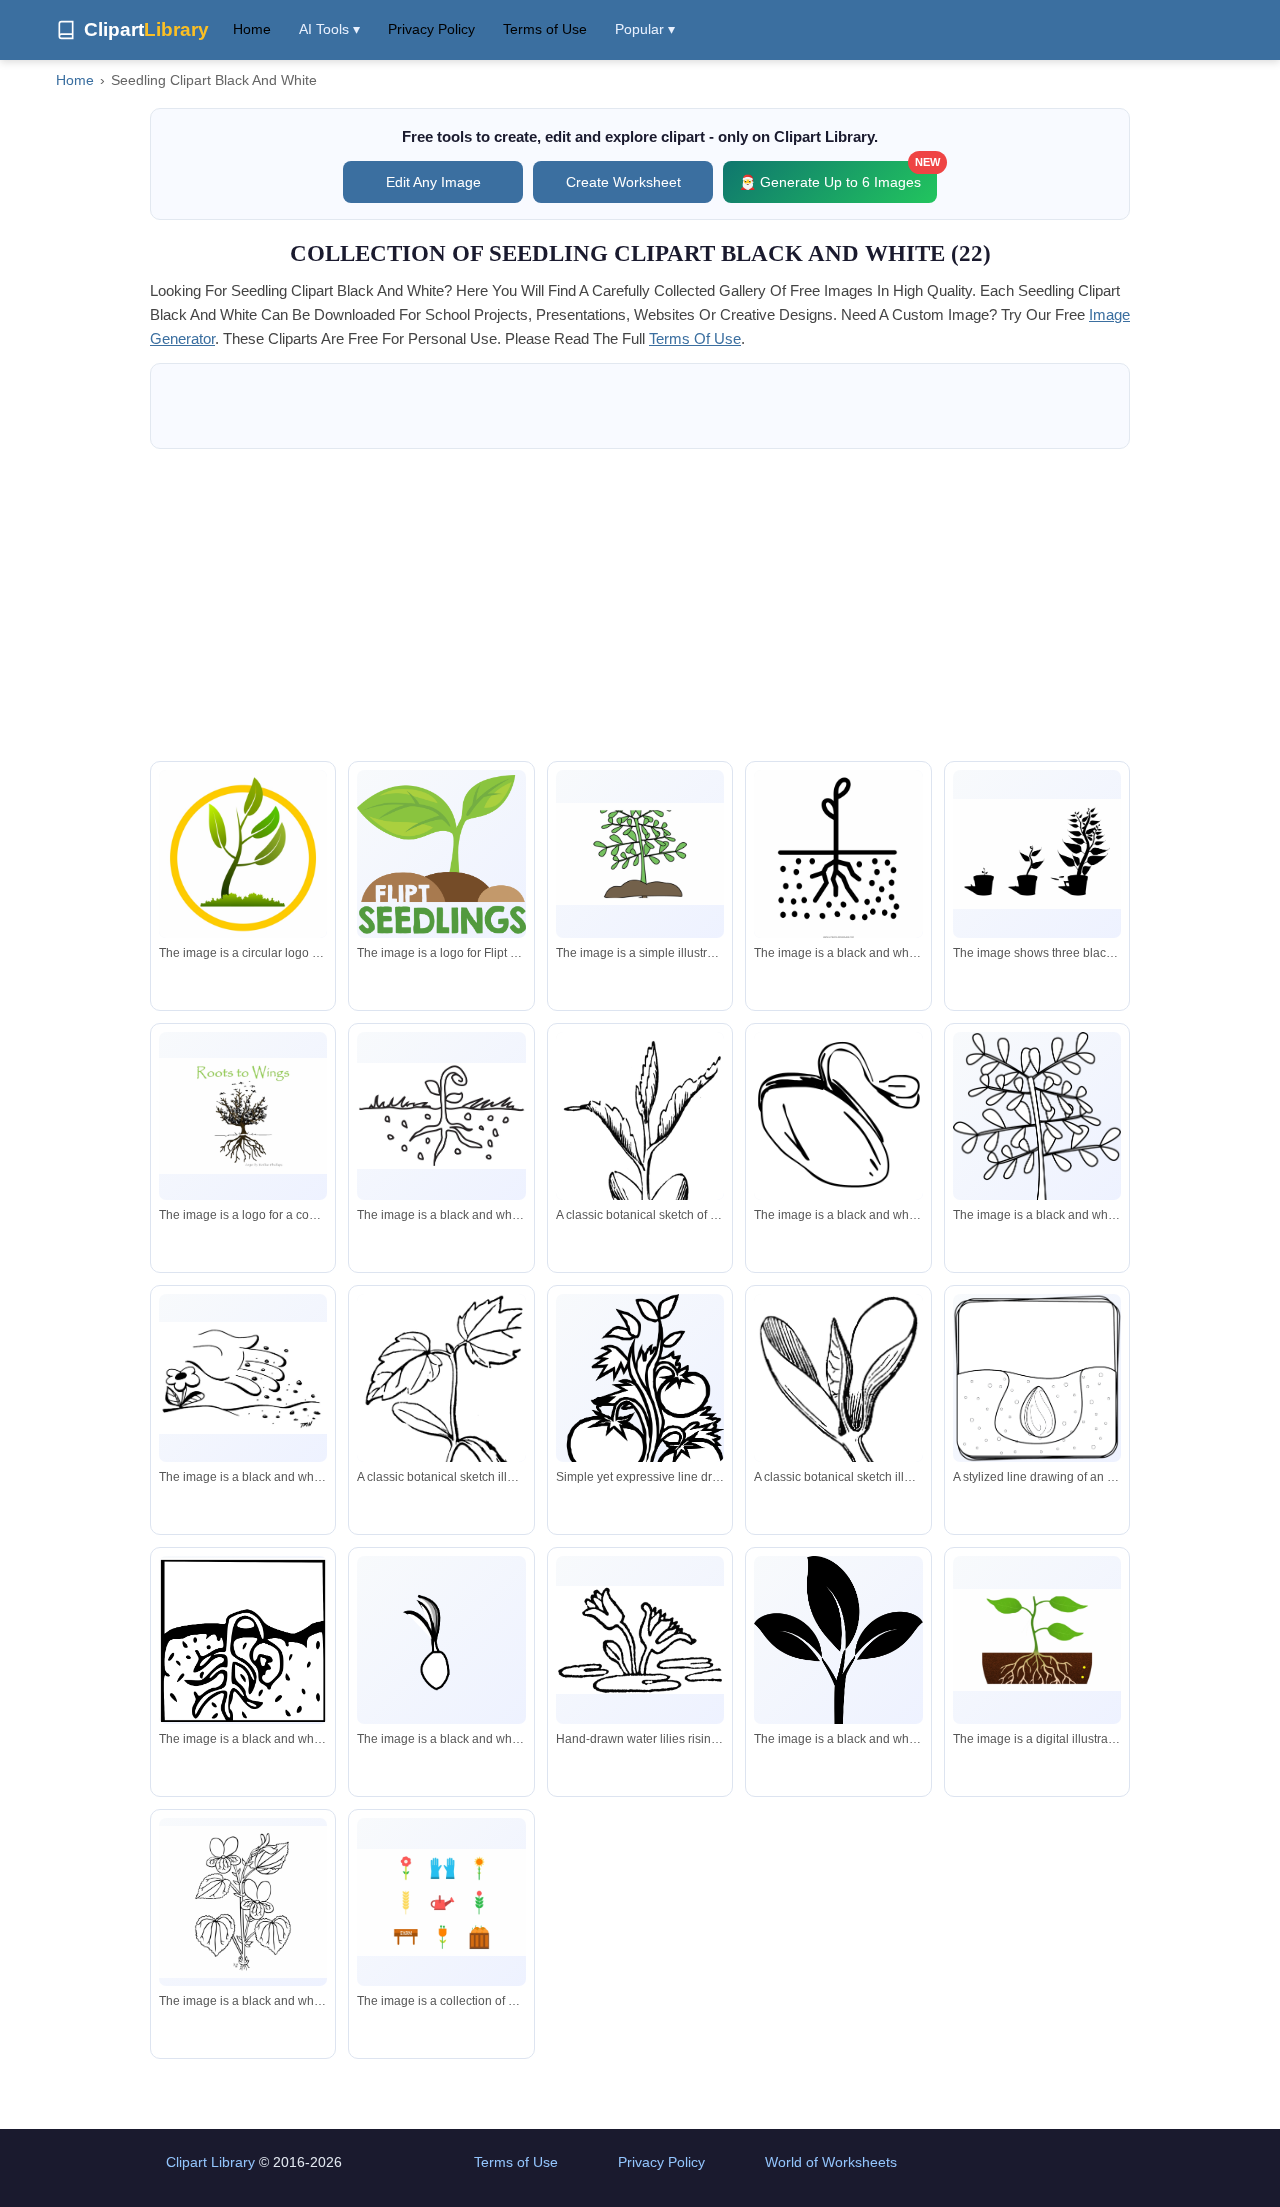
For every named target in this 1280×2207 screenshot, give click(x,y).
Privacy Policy (431, 29)
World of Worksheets (831, 2162)
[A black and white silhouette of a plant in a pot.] (1037, 853)
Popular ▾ (645, 29)
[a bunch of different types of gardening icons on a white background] (441, 1902)
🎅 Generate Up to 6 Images (838, 175)
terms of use (695, 338)
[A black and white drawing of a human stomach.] (243, 1640)
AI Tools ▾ (329, 29)
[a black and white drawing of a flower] (441, 1640)
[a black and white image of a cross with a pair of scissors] (838, 857)
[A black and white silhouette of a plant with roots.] (838, 1682)
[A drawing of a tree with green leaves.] (640, 854)
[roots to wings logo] (243, 1116)
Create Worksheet (623, 182)
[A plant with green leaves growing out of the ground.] (1037, 1640)
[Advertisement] (640, 605)
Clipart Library (210, 2162)
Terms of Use (545, 29)
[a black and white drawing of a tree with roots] (441, 1116)
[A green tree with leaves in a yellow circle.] (243, 862)
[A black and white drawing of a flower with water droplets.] (243, 1378)
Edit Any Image (433, 182)
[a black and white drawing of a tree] (1037, 1150)
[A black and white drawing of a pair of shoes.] (838, 1116)
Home (252, 29)
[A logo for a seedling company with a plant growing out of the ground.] (441, 854)
